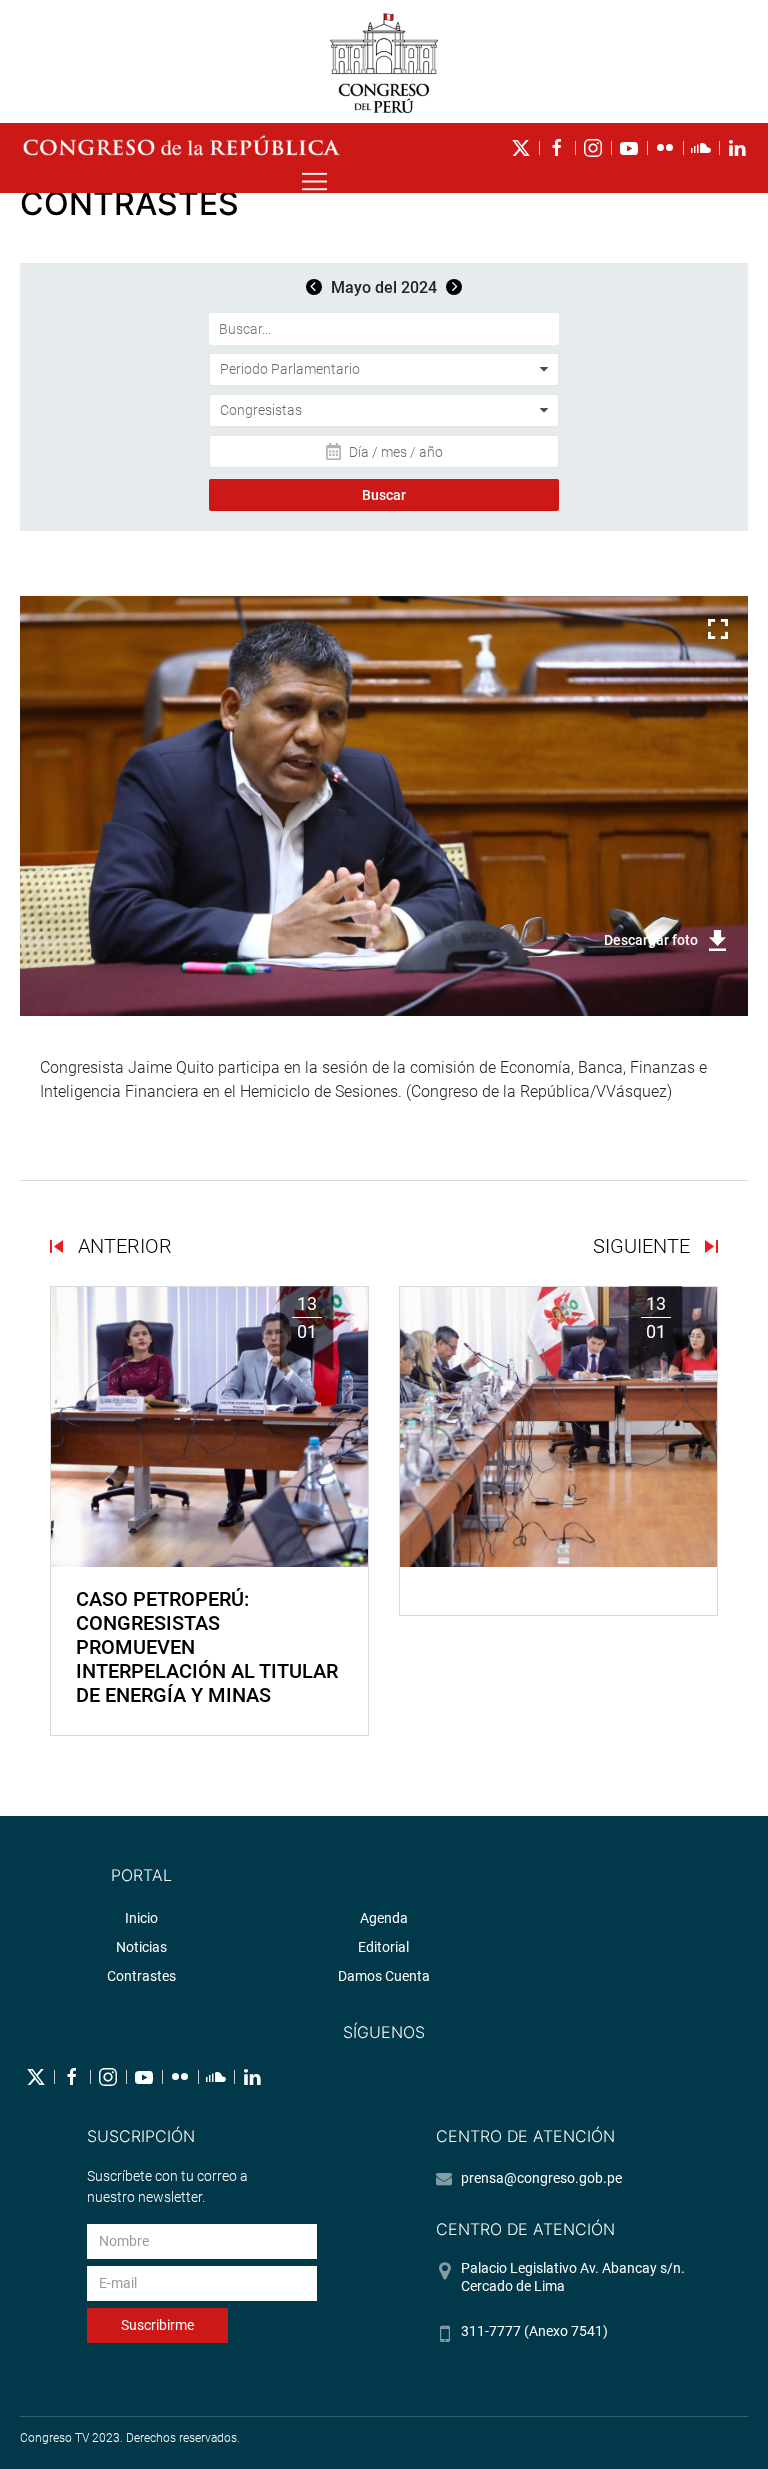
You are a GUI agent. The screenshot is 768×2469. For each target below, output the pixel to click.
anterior (122, 1246)
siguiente (644, 1246)
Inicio (141, 1918)
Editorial (383, 1947)
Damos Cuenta (384, 1976)
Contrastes (141, 1976)
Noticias (141, 1947)
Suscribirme (157, 2325)
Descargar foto (651, 940)
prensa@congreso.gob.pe (541, 2178)
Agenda (384, 1918)
